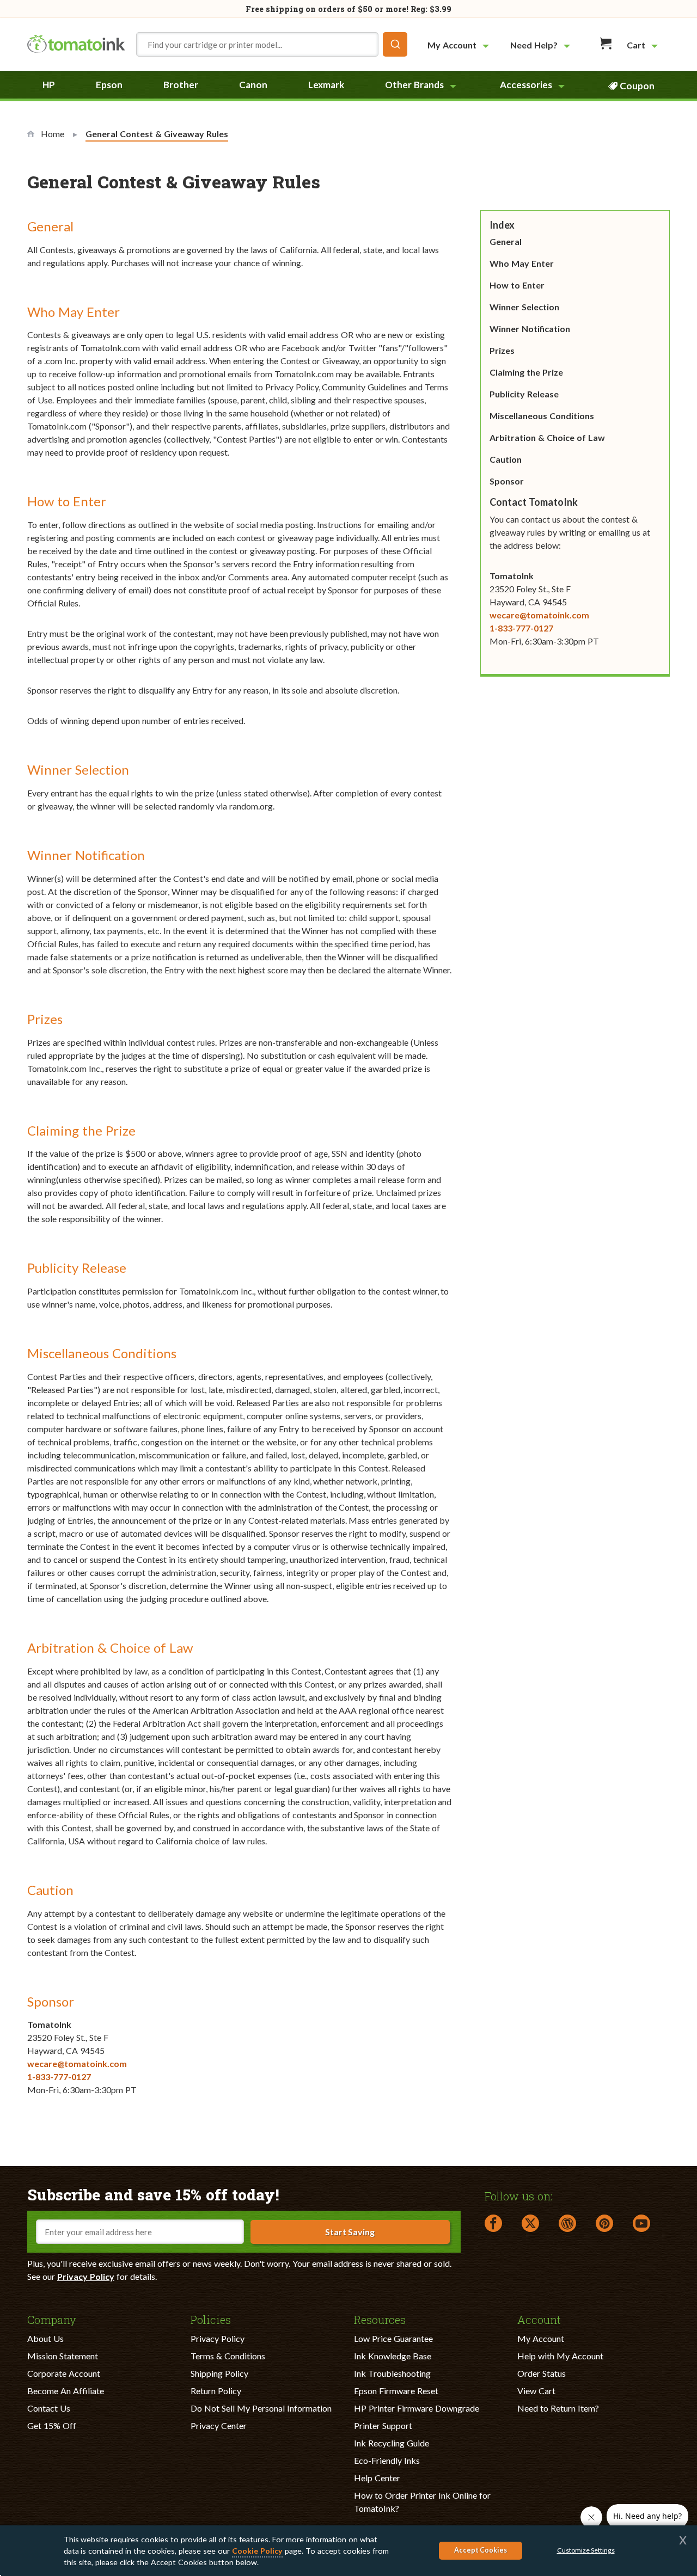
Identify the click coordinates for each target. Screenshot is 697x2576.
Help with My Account (560, 2356)
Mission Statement (63, 2356)
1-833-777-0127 (59, 2077)
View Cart (536, 2391)
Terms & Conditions (228, 2356)
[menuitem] (460, 45)
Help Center (377, 2478)
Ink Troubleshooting (392, 2373)
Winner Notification (530, 329)
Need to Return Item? (558, 2408)
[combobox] (272, 44)
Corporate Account (64, 2373)
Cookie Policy (257, 2551)
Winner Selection (524, 307)
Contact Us (49, 2408)
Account (539, 2319)
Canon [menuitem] (253, 85)
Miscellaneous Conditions (542, 416)
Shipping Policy (219, 2373)
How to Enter (517, 285)
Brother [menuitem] (181, 85)
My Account (541, 2338)
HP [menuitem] (49, 85)
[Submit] (395, 44)
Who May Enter (522, 263)
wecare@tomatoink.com (77, 2063)
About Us (45, 2338)
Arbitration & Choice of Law (547, 437)
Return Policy (216, 2391)
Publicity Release (524, 394)
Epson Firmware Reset (396, 2391)
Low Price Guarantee (393, 2338)
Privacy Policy (86, 2276)
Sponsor (507, 481)
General (506, 241)
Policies (211, 2319)
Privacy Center (219, 2425)
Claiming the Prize (526, 372)
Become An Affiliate (66, 2391)
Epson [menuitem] (109, 85)
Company (52, 2319)
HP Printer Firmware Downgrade (417, 2408)
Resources (380, 2319)
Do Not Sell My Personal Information (261, 2408)
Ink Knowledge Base (393, 2356)
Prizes (502, 350)
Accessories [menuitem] (526, 85)
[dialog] (348, 2551)
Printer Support (383, 2425)
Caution (506, 459)
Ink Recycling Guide (392, 2443)
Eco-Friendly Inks (387, 2460)
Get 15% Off (52, 2425)
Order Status (542, 2373)
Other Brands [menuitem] (414, 85)
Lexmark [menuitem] (326, 85)
